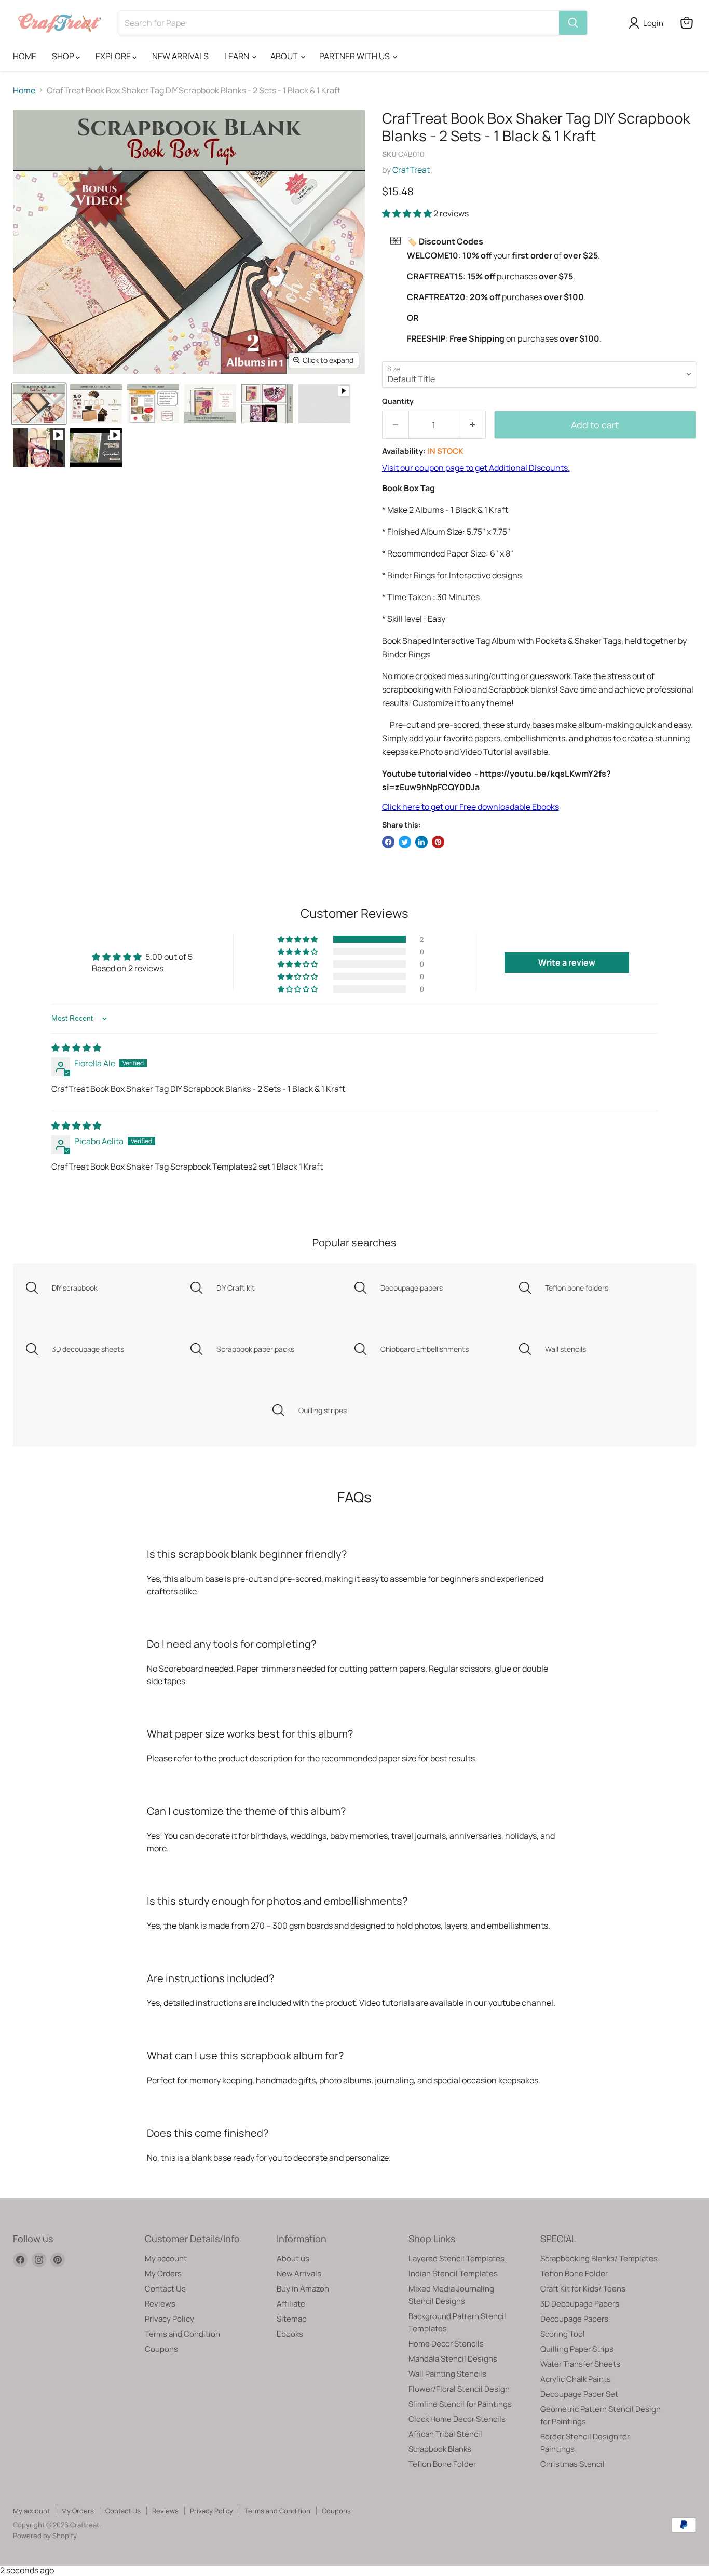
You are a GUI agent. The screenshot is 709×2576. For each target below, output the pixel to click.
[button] (408, 213)
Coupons (161, 2349)
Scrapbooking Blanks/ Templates (599, 2259)
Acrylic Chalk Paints (576, 2379)
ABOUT (285, 56)
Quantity (398, 401)
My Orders (163, 2274)
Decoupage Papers (574, 2319)
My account (166, 2259)
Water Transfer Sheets (580, 2364)
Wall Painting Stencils (447, 2374)
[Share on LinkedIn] (421, 842)
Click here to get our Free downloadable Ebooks (471, 807)
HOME (25, 56)
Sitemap (292, 2319)
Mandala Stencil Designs (453, 2359)
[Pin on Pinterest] (438, 842)
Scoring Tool (563, 2334)
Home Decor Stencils (446, 2344)
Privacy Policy (169, 2319)
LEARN (237, 56)
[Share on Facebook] (388, 842)
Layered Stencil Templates (456, 2259)
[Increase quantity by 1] (473, 425)
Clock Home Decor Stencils (457, 2419)
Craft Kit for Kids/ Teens (583, 2289)
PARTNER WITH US (355, 56)
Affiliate (291, 2304)
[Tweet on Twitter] (405, 842)
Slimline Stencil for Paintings (460, 2404)
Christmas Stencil (572, 2464)
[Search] (573, 23)
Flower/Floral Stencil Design (459, 2389)
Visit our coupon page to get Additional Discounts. (476, 468)
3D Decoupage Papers (580, 2304)
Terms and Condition (182, 2334)
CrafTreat (411, 170)
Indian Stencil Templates (453, 2274)
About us (293, 2259)
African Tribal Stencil (445, 2434)
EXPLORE (114, 56)
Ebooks (290, 2334)
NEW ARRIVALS (180, 56)
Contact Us (165, 2289)
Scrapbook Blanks (440, 2449)
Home (24, 90)
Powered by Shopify (45, 2536)
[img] (76, 1048)
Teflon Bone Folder (442, 2464)
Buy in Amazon (303, 2289)
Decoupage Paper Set (579, 2394)
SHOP (64, 56)
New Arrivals (299, 2274)
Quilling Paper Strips (577, 2349)
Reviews (160, 2304)
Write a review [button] (567, 962)
